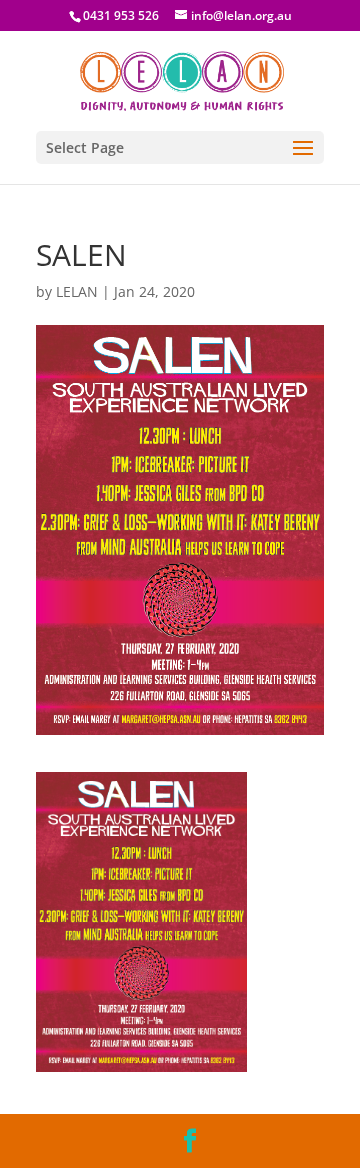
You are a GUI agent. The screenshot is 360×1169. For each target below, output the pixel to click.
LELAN (77, 291)
